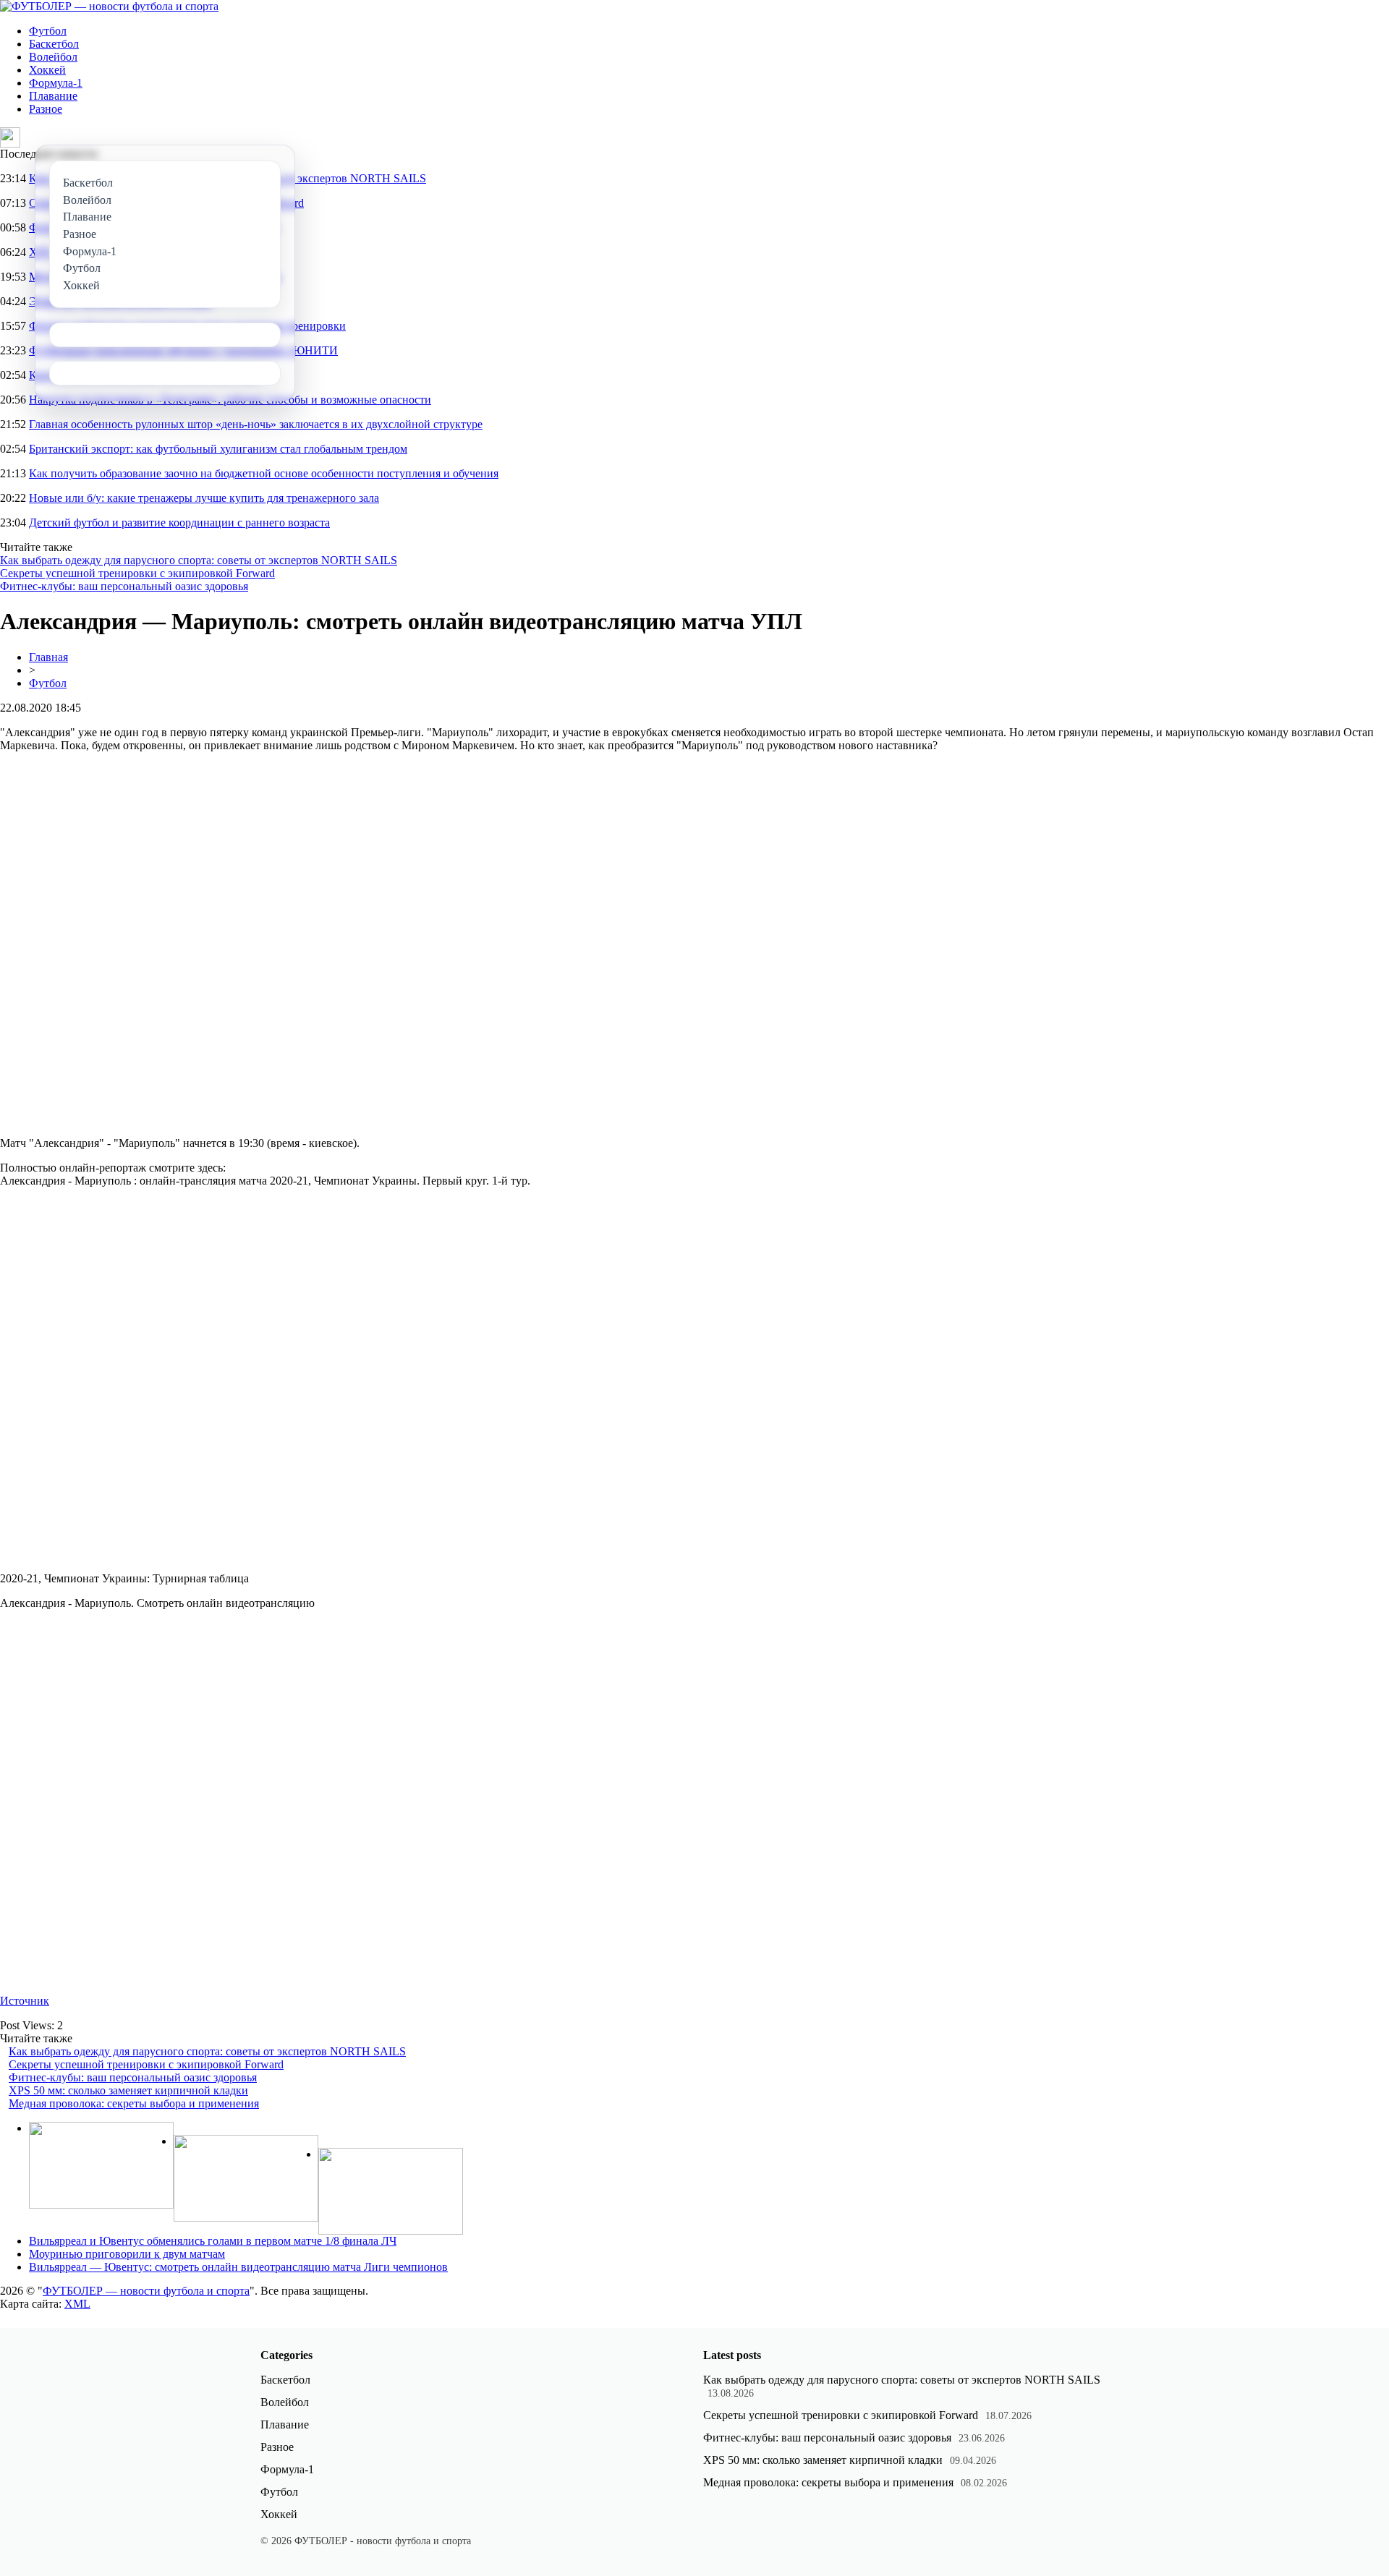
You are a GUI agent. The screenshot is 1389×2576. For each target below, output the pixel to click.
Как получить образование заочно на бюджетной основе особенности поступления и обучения (264, 473)
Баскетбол (54, 44)
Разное (46, 109)
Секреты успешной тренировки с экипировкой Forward (137, 573)
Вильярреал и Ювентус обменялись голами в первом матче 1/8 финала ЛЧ (213, 2241)
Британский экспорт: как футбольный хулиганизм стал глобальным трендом (218, 449)
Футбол (48, 31)
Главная (48, 657)
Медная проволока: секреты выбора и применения (134, 2103)
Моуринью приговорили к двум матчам (127, 2254)
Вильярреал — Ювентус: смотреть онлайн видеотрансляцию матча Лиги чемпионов (238, 2267)
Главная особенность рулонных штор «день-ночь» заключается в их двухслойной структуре (256, 424)
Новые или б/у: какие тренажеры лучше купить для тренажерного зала (204, 498)
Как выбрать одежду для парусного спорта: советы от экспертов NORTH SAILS (199, 560)
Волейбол (53, 57)
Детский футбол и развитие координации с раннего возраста (179, 523)
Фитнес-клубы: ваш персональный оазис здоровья (124, 586)
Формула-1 (56, 83)
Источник (25, 2001)
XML (77, 2304)
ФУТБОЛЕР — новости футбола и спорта (146, 2291)
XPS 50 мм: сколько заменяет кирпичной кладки (128, 2090)
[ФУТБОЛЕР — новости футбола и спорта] (109, 6)
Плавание (53, 96)
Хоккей (47, 70)
